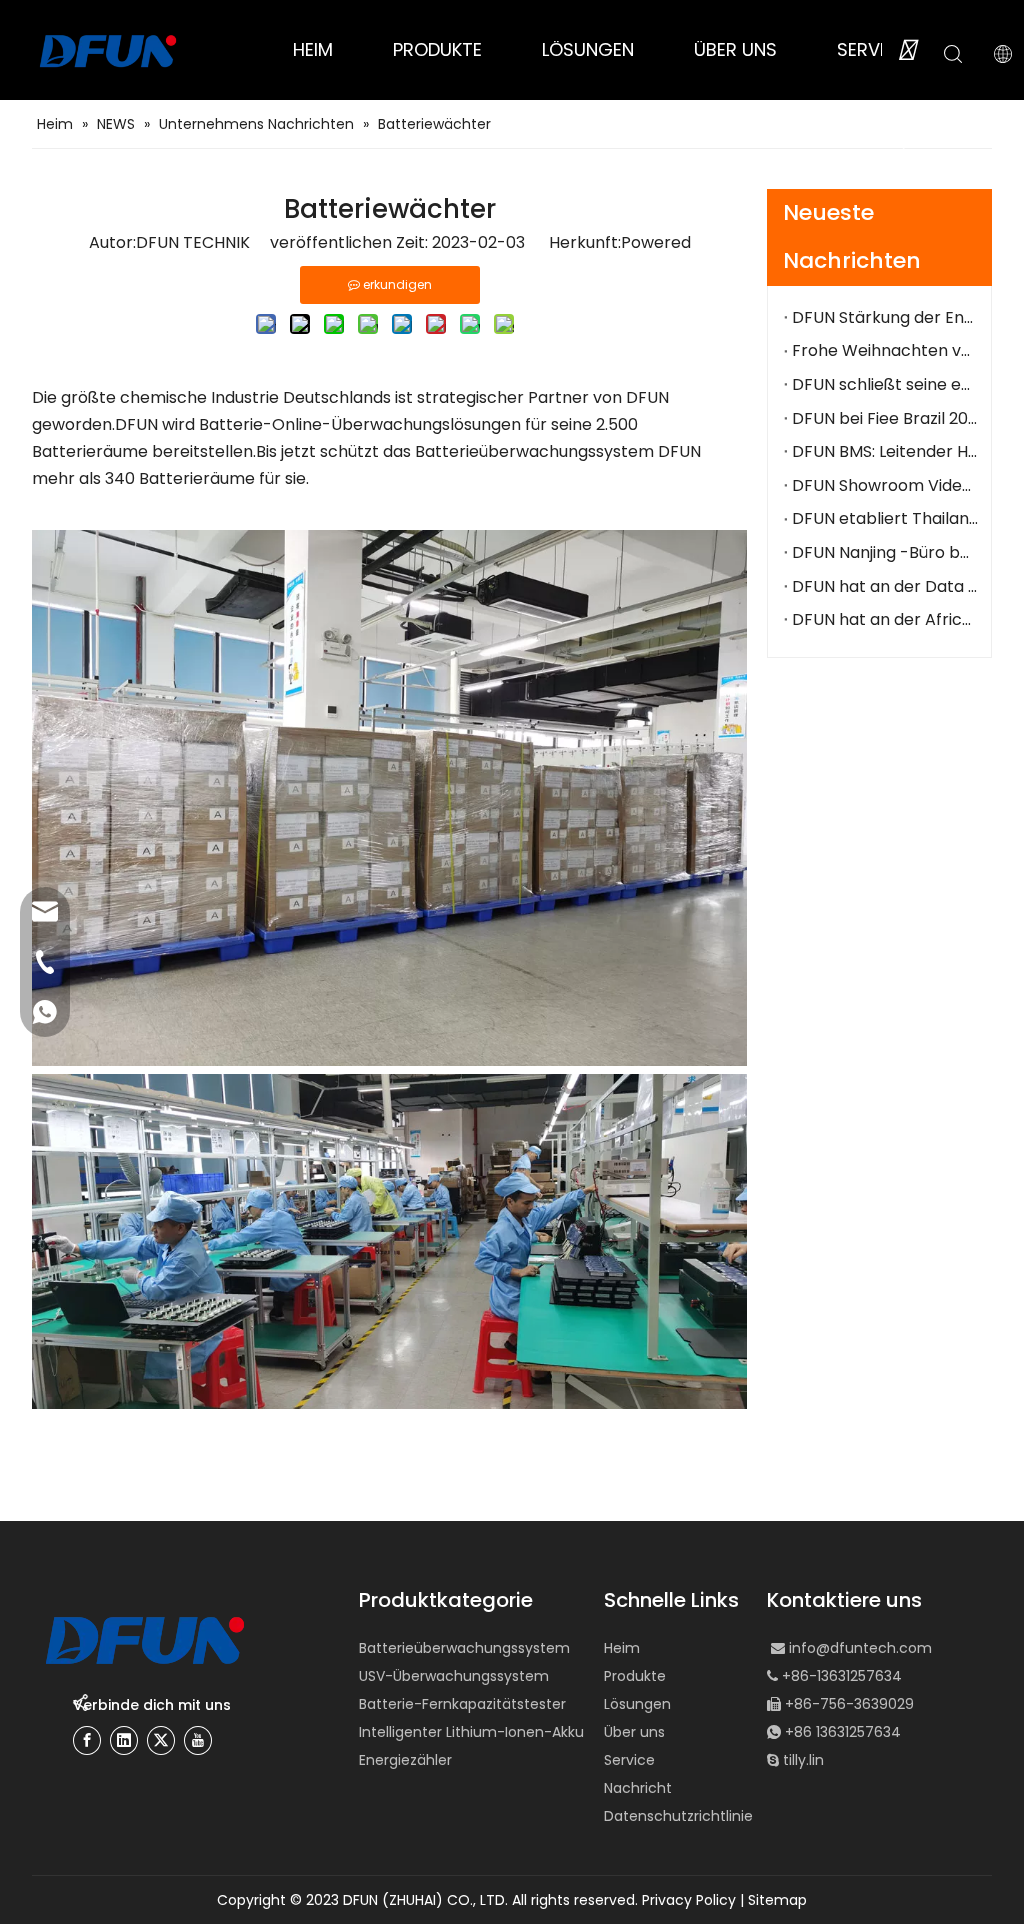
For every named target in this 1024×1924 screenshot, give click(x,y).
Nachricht (638, 1788)
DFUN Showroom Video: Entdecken (885, 485)
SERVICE (872, 49)
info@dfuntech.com (860, 1648)
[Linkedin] (124, 1740)
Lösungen (637, 1704)
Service (629, 1760)
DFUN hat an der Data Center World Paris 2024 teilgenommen (885, 586)
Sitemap (777, 1900)
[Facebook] (87, 1740)
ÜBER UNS (735, 49)
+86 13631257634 (843, 1732)
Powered (656, 242)
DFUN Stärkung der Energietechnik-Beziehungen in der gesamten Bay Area (885, 317)
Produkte (635, 1676)
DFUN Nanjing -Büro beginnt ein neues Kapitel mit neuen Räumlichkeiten (885, 552)
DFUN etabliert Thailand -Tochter (885, 518)
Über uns (634, 1732)
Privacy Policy (689, 1900)
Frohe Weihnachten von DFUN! (885, 350)
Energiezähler (405, 1760)
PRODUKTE (437, 49)
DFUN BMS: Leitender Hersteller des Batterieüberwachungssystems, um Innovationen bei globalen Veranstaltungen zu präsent (885, 451)
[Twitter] (161, 1740)
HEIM (313, 49)
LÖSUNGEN (588, 49)
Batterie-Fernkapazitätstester (462, 1704)
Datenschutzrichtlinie (678, 1816)
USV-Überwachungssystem (454, 1676)
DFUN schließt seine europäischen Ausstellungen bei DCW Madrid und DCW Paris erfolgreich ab (885, 384)
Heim (622, 1648)
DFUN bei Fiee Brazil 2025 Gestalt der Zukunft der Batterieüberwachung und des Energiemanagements (885, 418)
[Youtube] (198, 1740)
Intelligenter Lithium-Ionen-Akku (471, 1732)
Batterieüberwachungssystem (464, 1648)
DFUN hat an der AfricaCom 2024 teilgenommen (885, 619)
